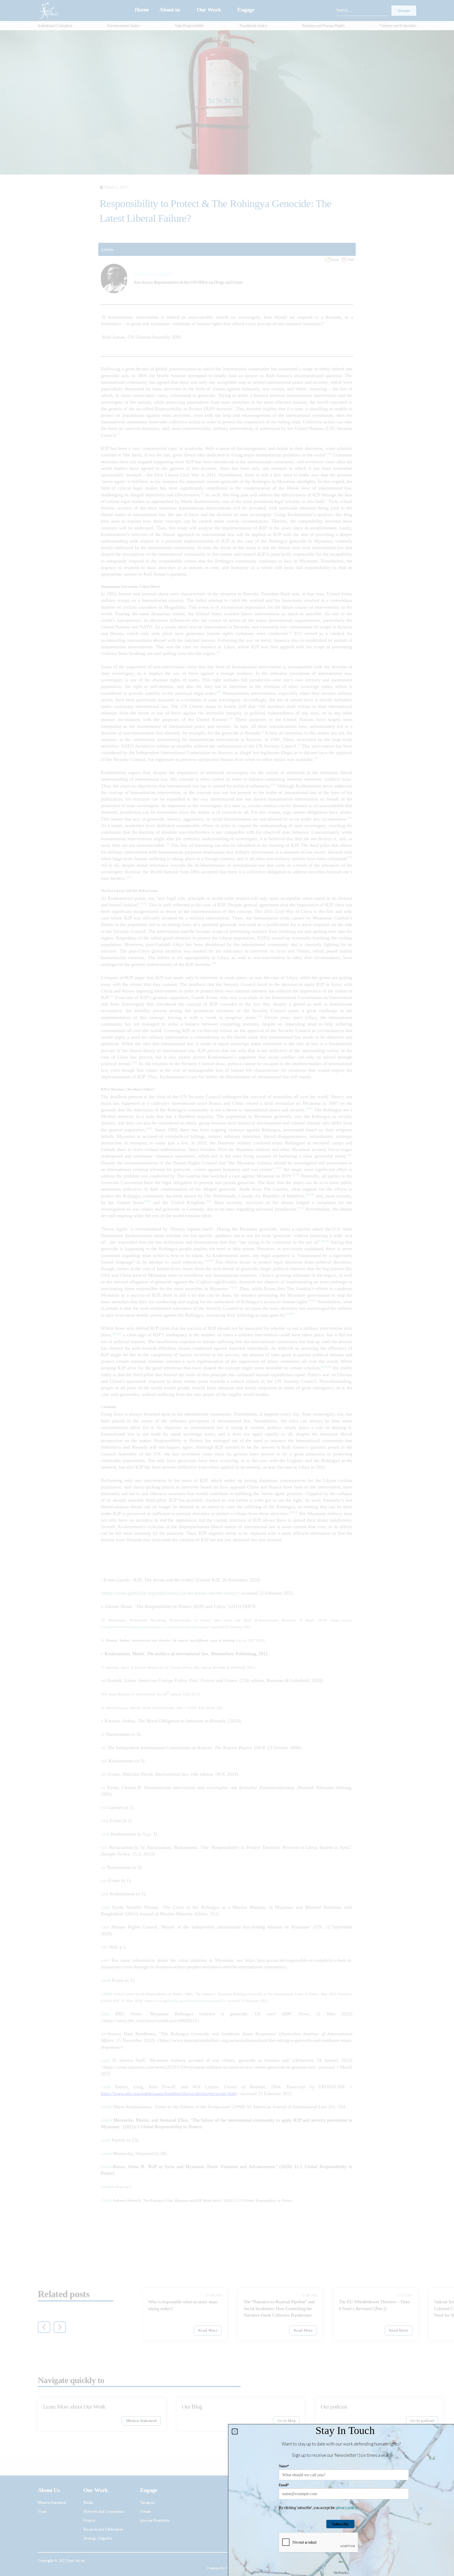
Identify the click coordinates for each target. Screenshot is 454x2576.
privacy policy (346, 2508)
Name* (284, 2466)
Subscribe (340, 2524)
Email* (284, 2485)
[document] (227, 1288)
